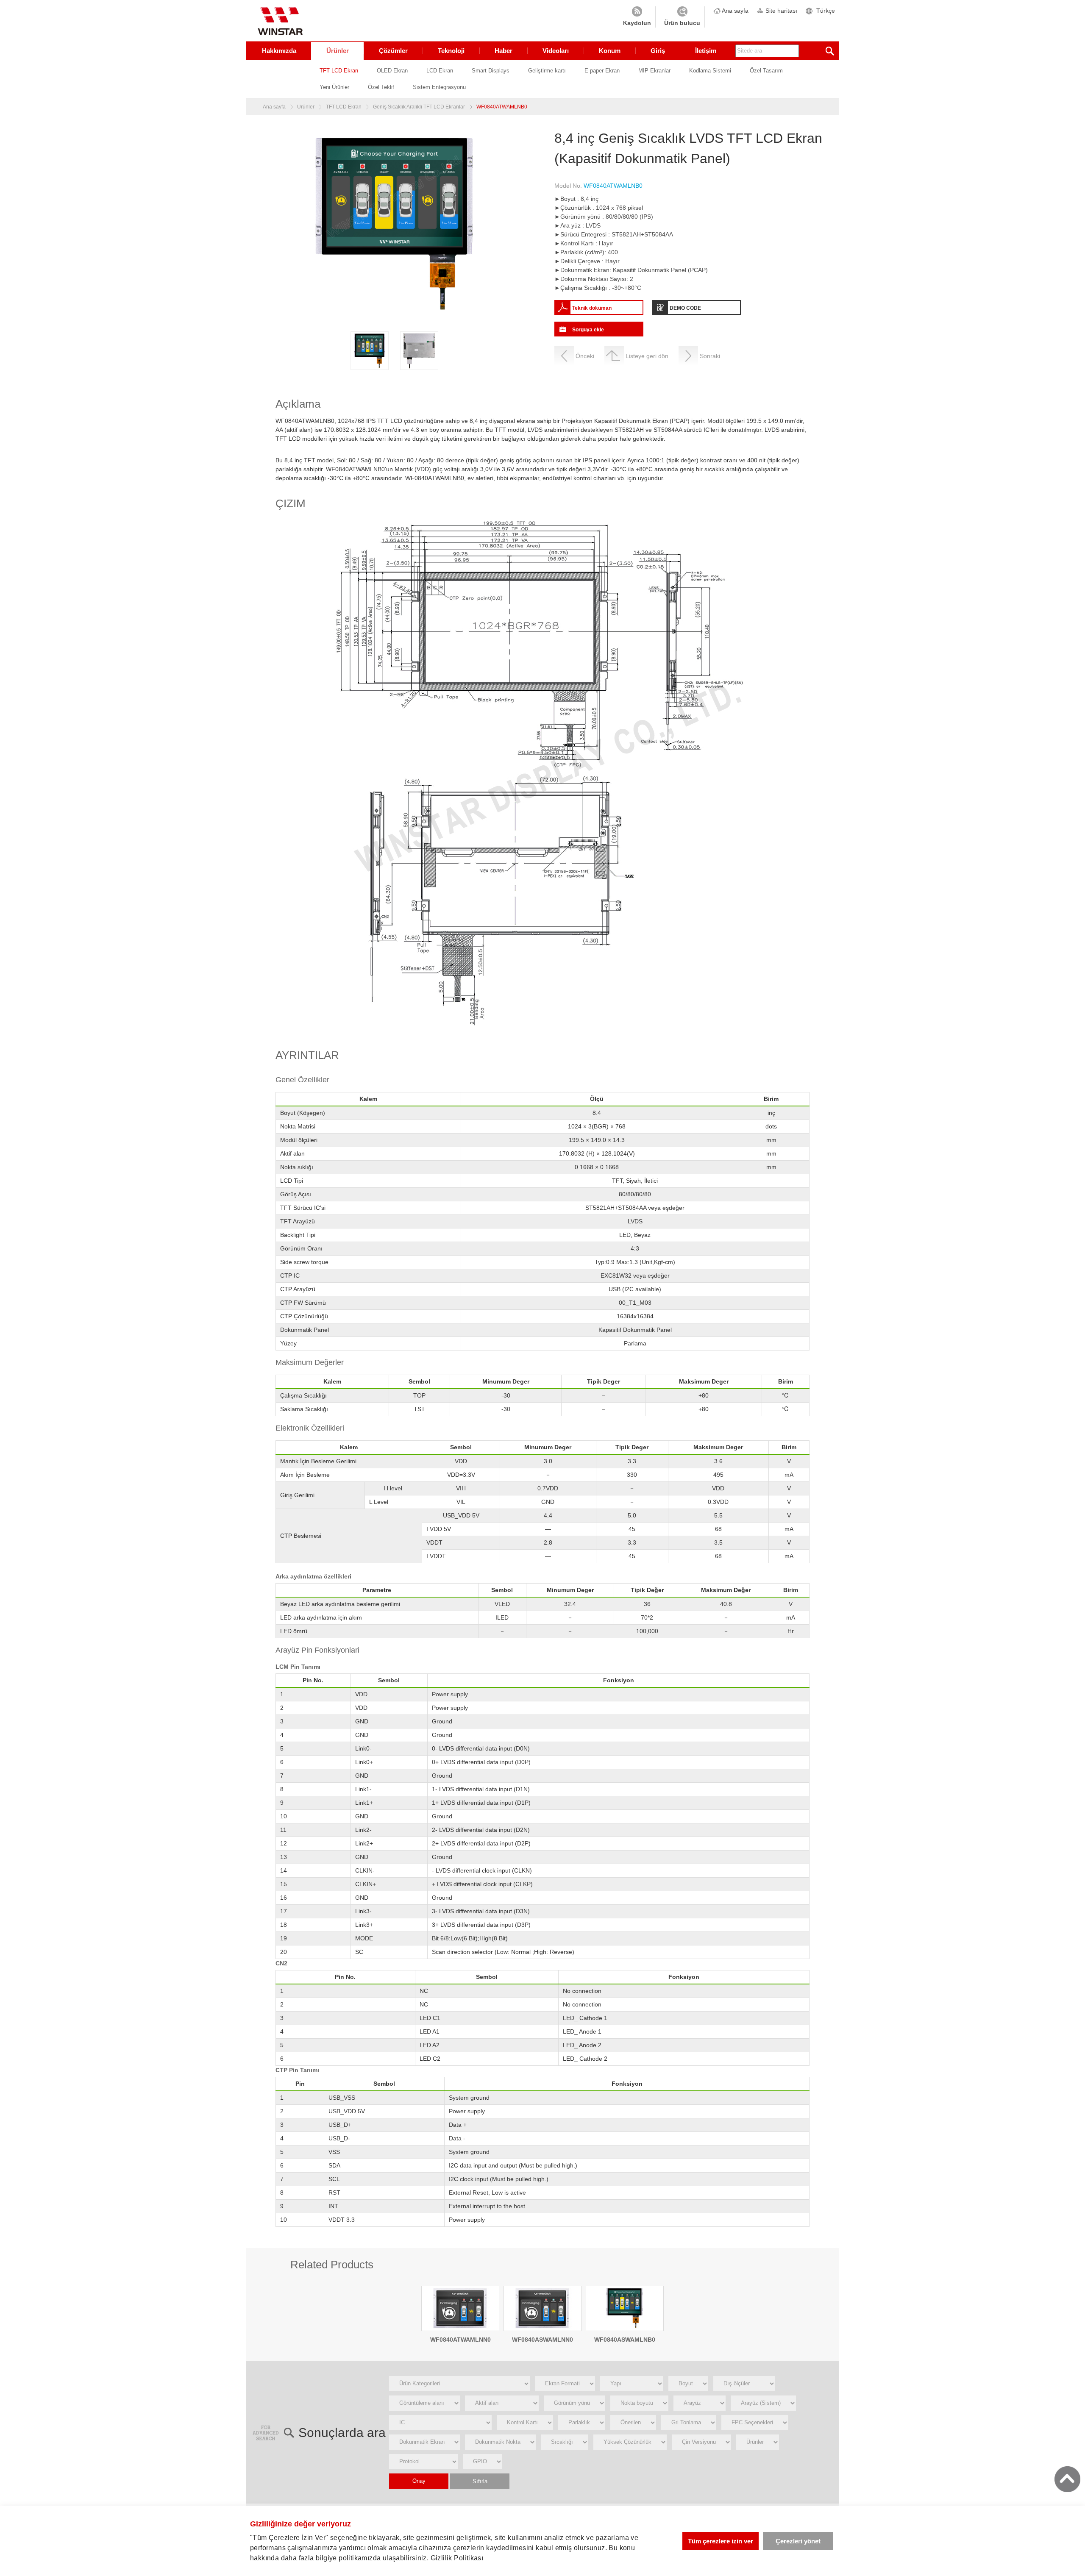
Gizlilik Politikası (457, 2558)
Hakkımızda (279, 51)
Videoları (556, 51)
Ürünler (338, 51)
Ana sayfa (735, 11)
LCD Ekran (440, 71)
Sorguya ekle (588, 330)
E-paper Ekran (602, 71)
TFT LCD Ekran (339, 71)
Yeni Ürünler (334, 87)
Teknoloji (451, 51)
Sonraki (710, 356)
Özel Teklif (381, 87)
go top (1067, 2479)
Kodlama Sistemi (710, 71)
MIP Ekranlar (654, 71)
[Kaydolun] (637, 17)
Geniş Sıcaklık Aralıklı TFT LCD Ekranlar (419, 107)
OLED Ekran (392, 71)
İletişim (706, 51)
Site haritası (781, 11)
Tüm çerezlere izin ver (721, 2541)
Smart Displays (491, 71)
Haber (504, 51)
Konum (610, 51)
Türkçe (826, 11)
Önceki (585, 356)
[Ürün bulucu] (682, 17)
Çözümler (393, 51)
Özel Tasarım (766, 71)
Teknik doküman (592, 308)
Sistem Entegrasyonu (439, 87)
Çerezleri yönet (798, 2541)
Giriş (658, 51)
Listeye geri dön (647, 356)
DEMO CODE (685, 308)
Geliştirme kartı (547, 71)
